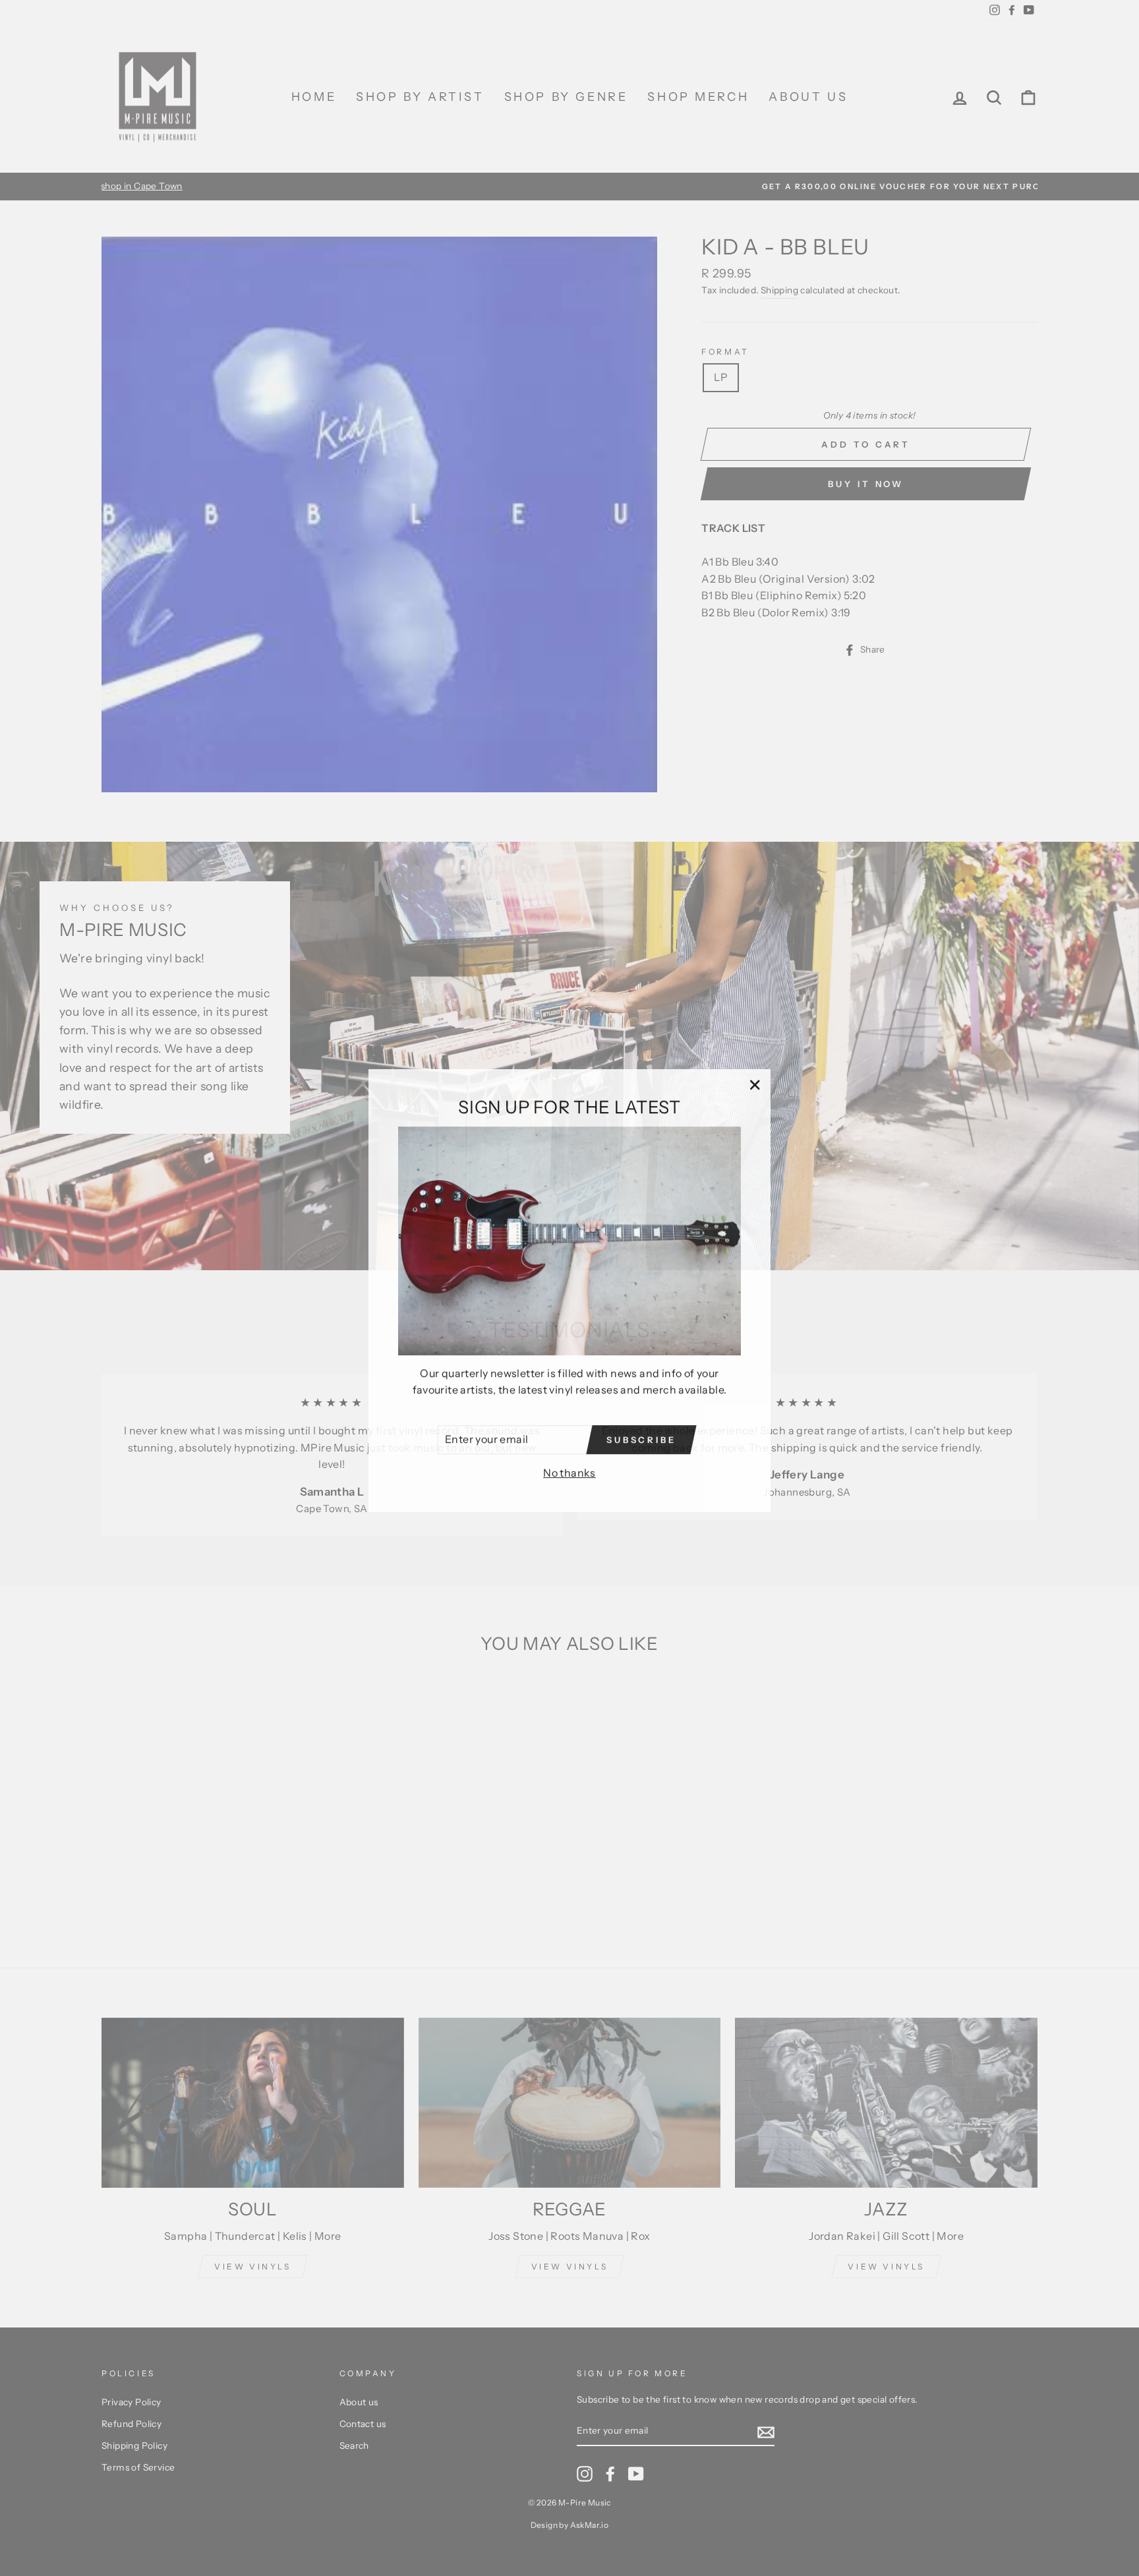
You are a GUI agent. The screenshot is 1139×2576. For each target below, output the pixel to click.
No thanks (569, 1470)
